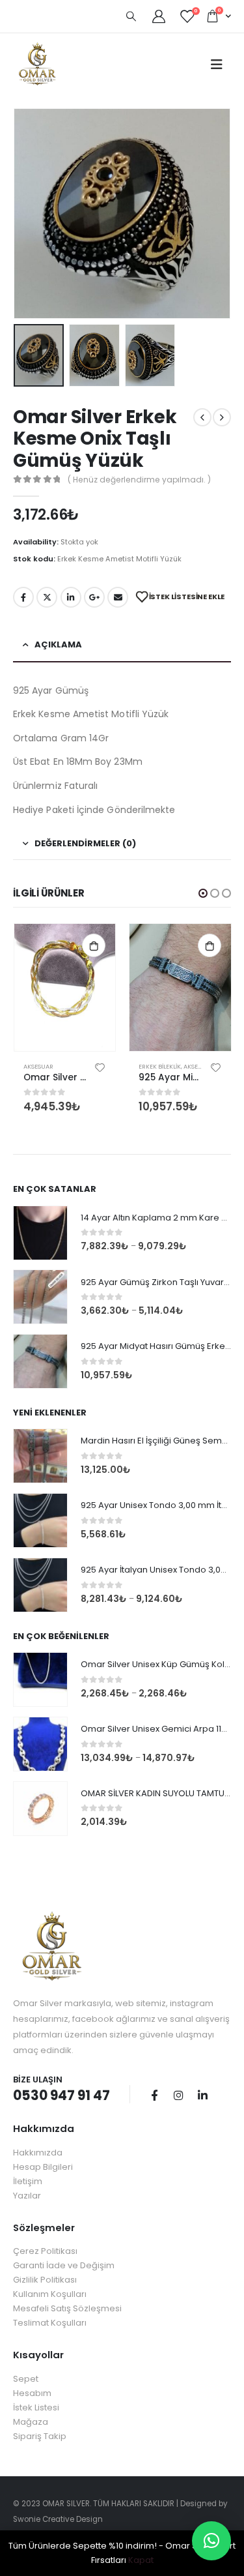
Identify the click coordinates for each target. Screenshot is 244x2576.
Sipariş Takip (40, 2436)
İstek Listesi (36, 2407)
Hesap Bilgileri (43, 2167)
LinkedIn (71, 597)
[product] (65, 987)
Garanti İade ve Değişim (64, 2265)
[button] (203, 893)
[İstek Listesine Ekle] (100, 1067)
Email (118, 597)
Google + (94, 597)
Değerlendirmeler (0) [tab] (85, 843)
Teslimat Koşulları (50, 2323)
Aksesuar (38, 1066)
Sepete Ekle (94, 945)
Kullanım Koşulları (50, 2294)
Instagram (178, 2095)
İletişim (28, 2181)
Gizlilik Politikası (45, 2280)
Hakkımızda (38, 2153)
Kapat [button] (141, 2560)
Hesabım (32, 2393)
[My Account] (159, 16)
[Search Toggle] (131, 16)
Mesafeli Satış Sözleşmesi (67, 2308)
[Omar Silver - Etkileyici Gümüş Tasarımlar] (37, 64)
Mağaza (31, 2422)
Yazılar (27, 2196)
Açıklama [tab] (58, 644)
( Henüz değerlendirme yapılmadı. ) (139, 480)
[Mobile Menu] (217, 65)
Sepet (26, 2379)
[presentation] (29, 214)
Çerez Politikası (45, 2251)
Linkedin (202, 2095)
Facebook (23, 597)
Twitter (47, 597)
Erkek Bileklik (160, 1066)
